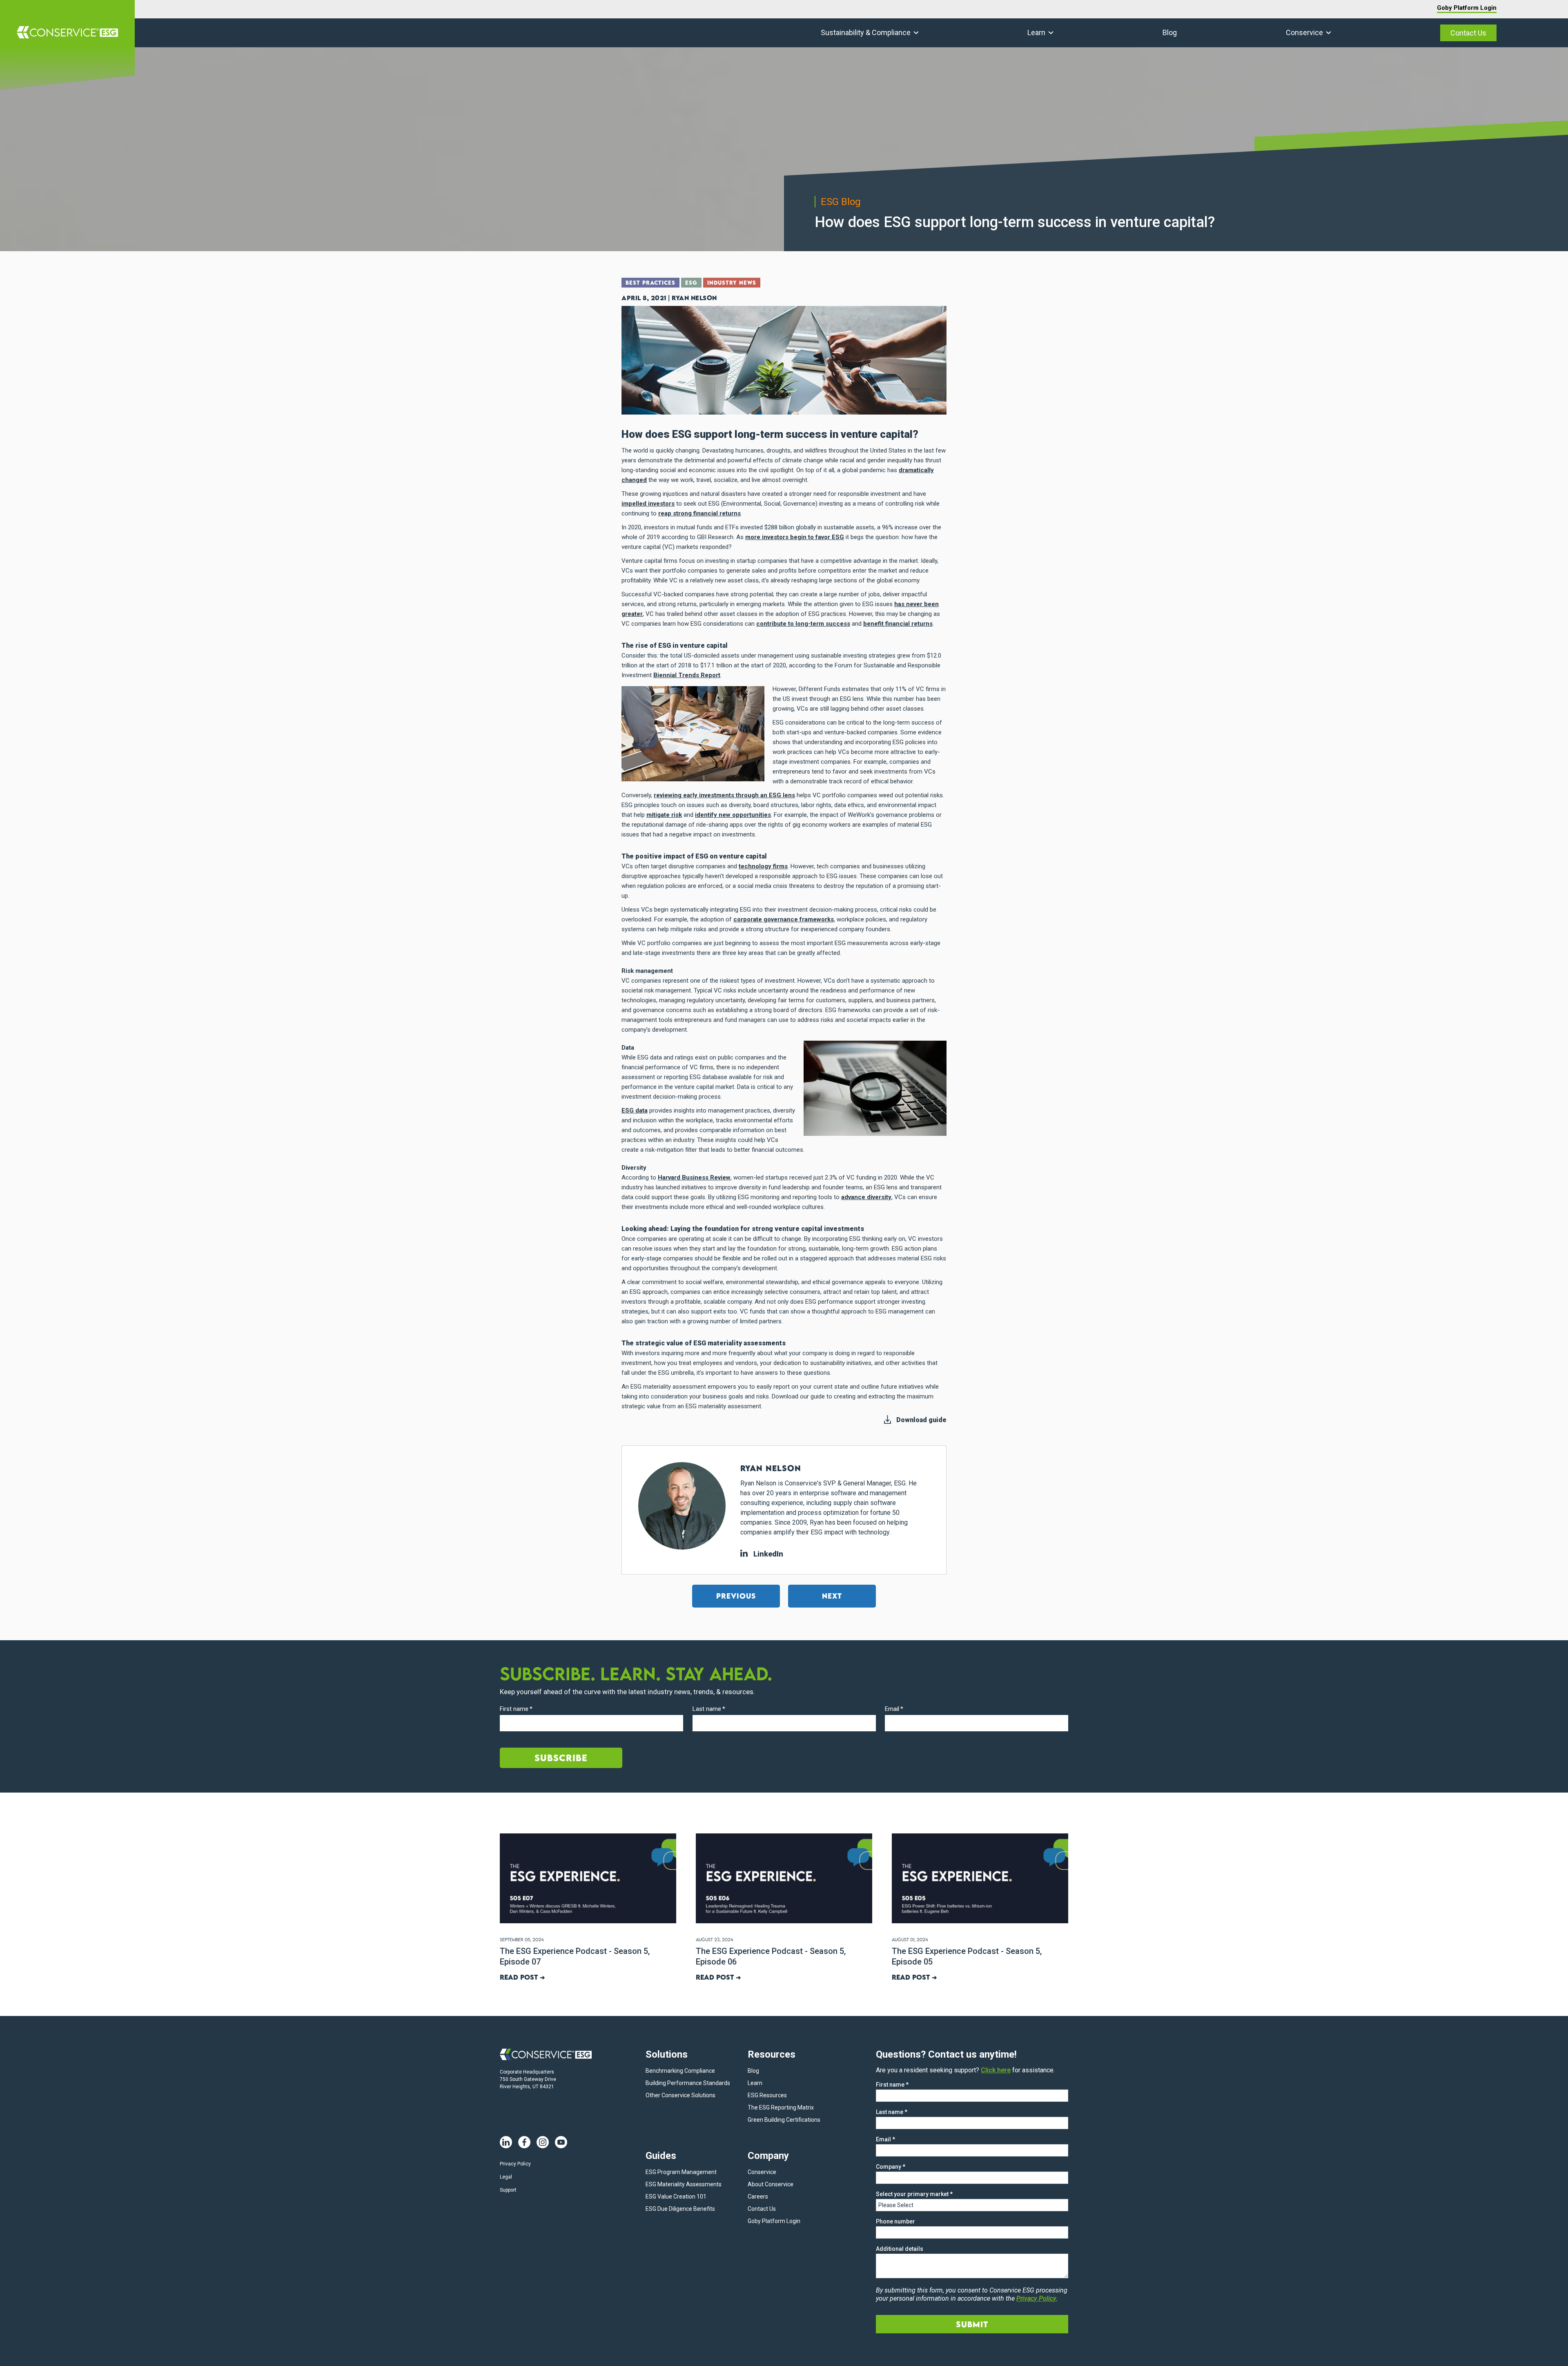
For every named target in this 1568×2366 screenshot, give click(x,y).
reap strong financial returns (699, 513)
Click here (996, 2070)
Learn (1036, 32)
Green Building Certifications (784, 2120)
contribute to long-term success (803, 624)
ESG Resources (767, 2095)
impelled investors (648, 504)
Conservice (1304, 32)
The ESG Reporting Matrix (781, 2107)
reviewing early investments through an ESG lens (724, 795)
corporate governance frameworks (784, 919)
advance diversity (866, 1197)
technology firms (763, 866)
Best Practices (650, 283)
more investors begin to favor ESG (795, 537)
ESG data (635, 1111)
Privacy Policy (515, 2164)
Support (508, 2190)
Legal (506, 2177)
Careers (758, 2197)
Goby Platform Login (1467, 8)
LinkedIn (767, 1554)
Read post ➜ (522, 1977)
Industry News (732, 283)
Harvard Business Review (694, 1177)
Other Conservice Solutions (680, 2095)
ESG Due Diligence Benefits (680, 2209)
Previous (736, 1596)
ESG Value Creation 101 (676, 2197)
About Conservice (771, 2184)
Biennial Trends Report (687, 675)
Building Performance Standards (688, 2083)
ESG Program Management (681, 2172)
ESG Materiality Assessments (684, 2184)
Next (832, 1596)
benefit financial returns (898, 624)
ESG (691, 283)
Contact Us (1468, 33)
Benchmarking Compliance (680, 2071)
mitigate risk (664, 815)
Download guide (921, 1420)
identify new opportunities (733, 815)
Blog (1170, 32)
